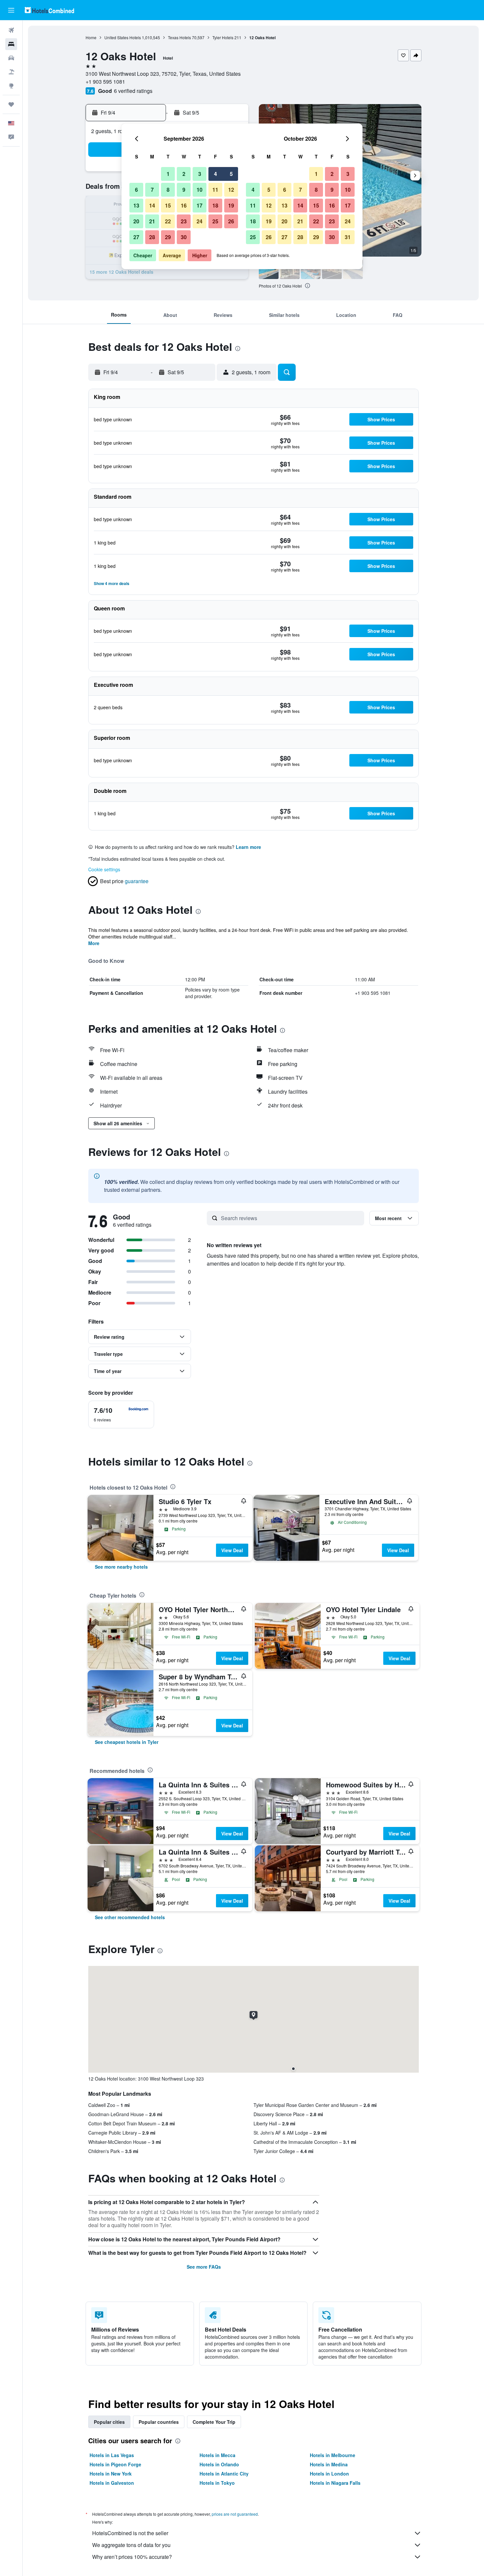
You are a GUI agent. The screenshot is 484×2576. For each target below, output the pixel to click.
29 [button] (168, 237)
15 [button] (168, 205)
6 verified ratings (133, 91)
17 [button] (200, 205)
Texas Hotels (179, 37)
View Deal (232, 1550)
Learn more (248, 847)
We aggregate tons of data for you (131, 2545)
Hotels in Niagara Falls (335, 2483)
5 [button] (231, 174)
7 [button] (152, 190)
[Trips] (11, 104)
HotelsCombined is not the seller (130, 2533)
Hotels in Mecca (217, 2455)
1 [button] (168, 174)
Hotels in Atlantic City (224, 2474)
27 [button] (136, 237)
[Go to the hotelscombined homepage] (49, 10)
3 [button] (200, 174)
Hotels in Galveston (112, 2483)
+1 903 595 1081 (105, 82)
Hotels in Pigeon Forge (115, 2464)
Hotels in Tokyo (217, 2483)
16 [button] (184, 205)
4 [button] (215, 174)
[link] (121, 1567)
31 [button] (348, 237)
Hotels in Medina (329, 2464)
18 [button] (215, 205)
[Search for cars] (11, 58)
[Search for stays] (11, 44)
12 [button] (231, 190)
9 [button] (184, 190)
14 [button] (152, 205)
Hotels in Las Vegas (112, 2455)
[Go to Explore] (11, 86)
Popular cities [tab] (109, 2422)
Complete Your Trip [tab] (214, 2422)
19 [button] (231, 205)
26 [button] (231, 221)
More (94, 943)
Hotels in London (329, 2474)
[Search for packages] (11, 72)
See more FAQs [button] (204, 2267)
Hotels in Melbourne (333, 2455)
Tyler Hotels (223, 37)
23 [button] (184, 221)
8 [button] (168, 190)
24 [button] (200, 221)
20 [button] (136, 221)
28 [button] (152, 237)
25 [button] (215, 221)
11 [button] (215, 190)
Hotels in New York (111, 2474)
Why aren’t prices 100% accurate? (132, 2557)
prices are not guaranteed (235, 2514)
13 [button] (136, 205)
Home (91, 37)
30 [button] (184, 237)
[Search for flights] (11, 30)
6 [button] (136, 190)
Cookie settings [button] (104, 869)
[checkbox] (121, 1414)
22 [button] (168, 221)
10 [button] (200, 190)
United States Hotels (123, 37)
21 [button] (152, 221)
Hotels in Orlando (219, 2464)
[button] (11, 10)
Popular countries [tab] (159, 2422)
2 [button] (184, 174)
